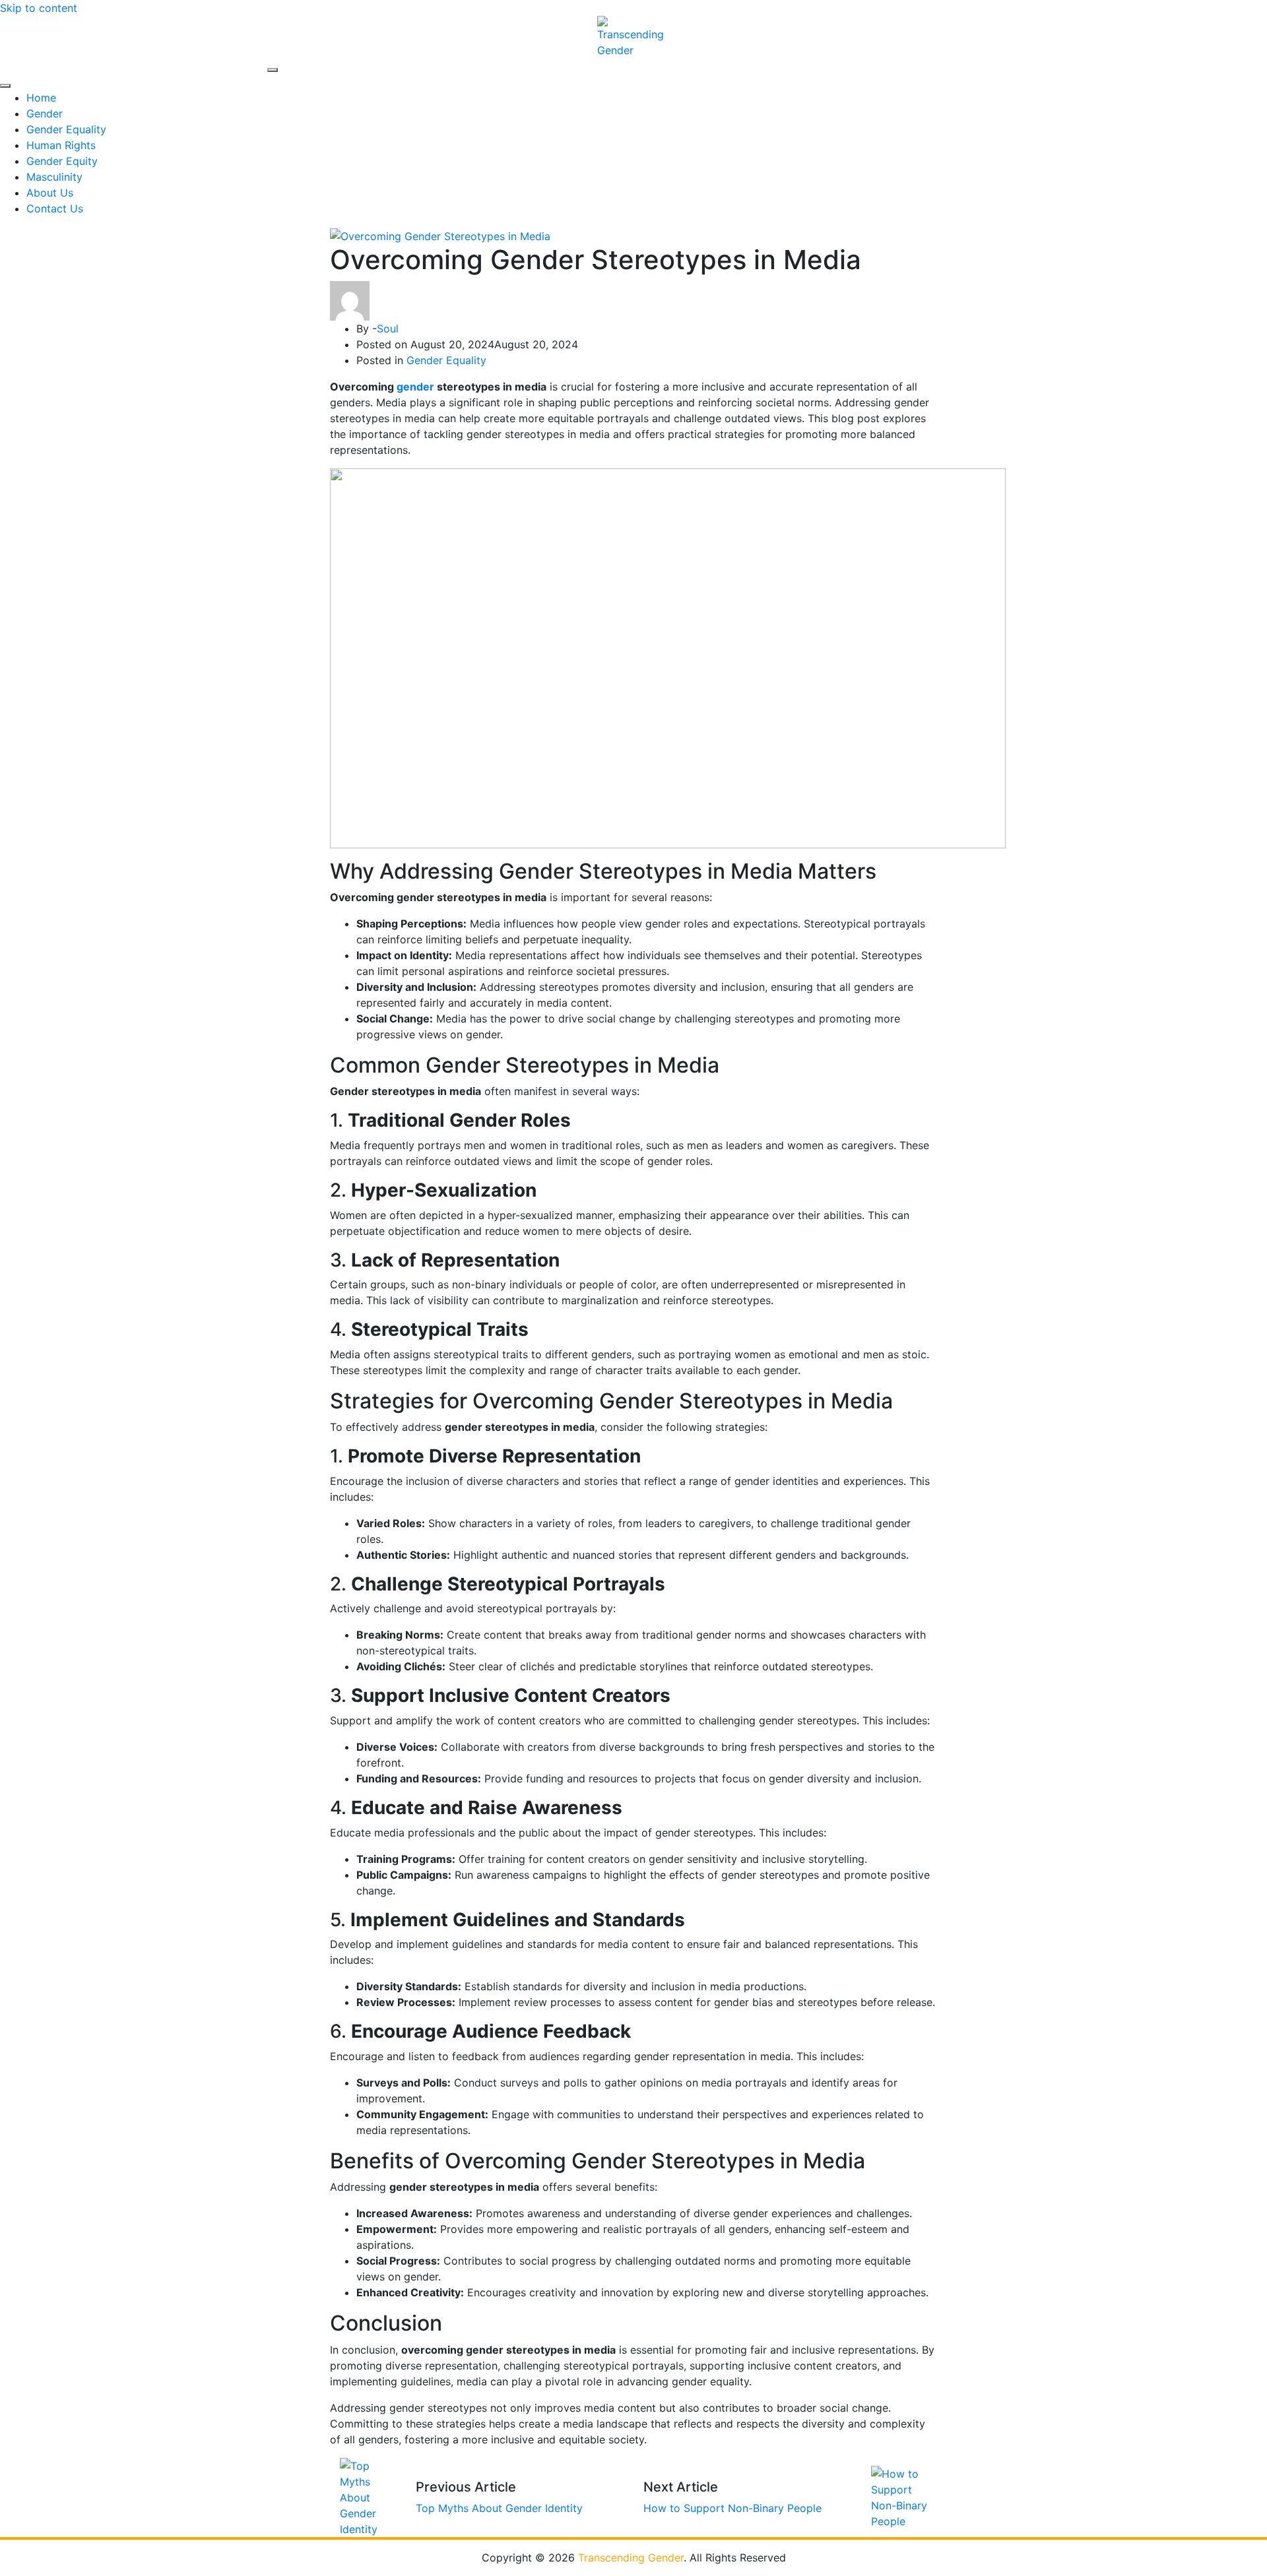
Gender (45, 113)
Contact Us (55, 208)
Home (41, 98)
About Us (50, 193)
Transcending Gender (631, 2558)
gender (417, 387)
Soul (388, 329)
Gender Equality (66, 129)
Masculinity (54, 177)
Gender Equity (62, 161)
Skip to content (39, 8)
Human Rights (61, 145)
